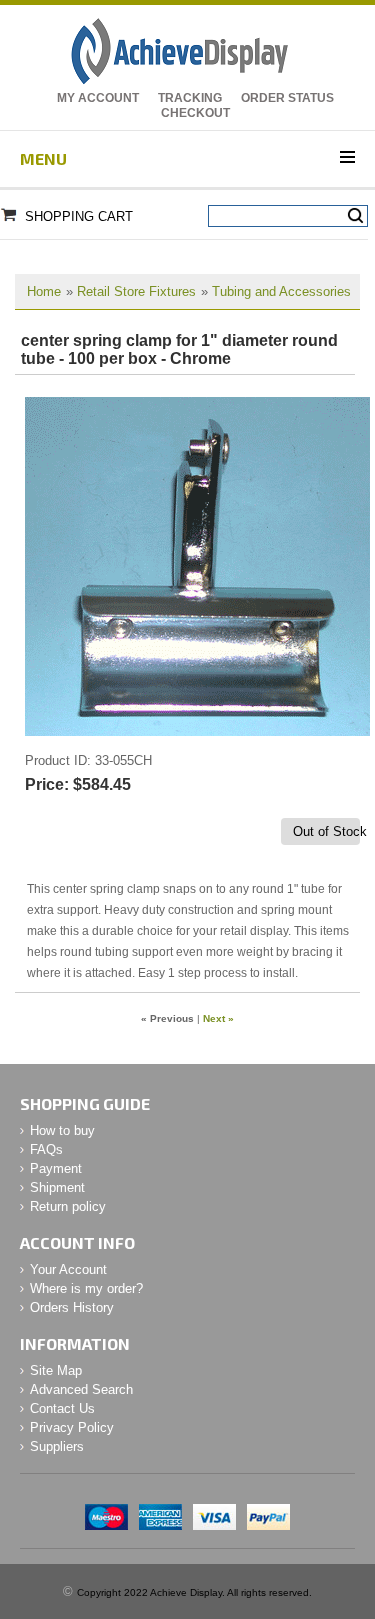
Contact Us (62, 1408)
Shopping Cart (79, 216)
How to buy (62, 1130)
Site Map (56, 1370)
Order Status (287, 98)
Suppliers (57, 1446)
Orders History (72, 1307)
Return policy (68, 1206)
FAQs (46, 1149)
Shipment (57, 1187)
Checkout (195, 113)
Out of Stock (326, 831)
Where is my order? (86, 1288)
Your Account (68, 1269)
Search (355, 216)
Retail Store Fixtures (136, 291)
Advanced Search (81, 1389)
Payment (56, 1168)
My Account (98, 98)
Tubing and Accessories (281, 291)
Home (44, 291)
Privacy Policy (72, 1427)
